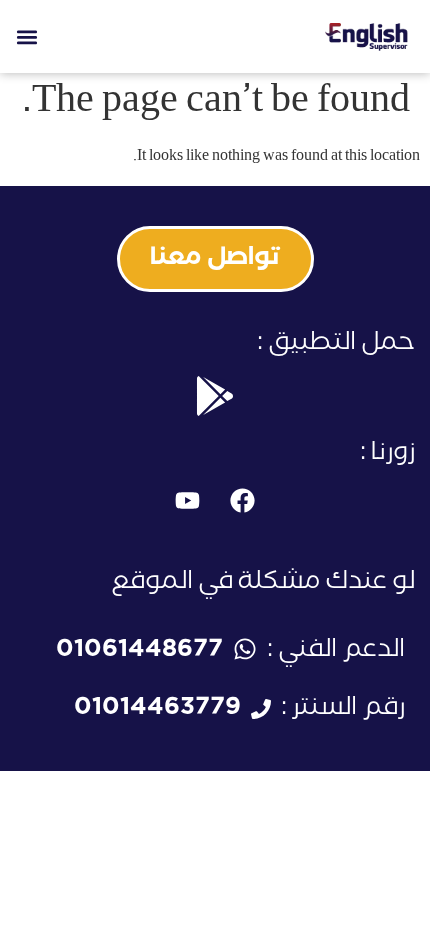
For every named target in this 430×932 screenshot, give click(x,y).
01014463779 (157, 710)
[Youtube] (188, 501)
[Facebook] (243, 501)
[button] (26, 36)
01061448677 (139, 652)
